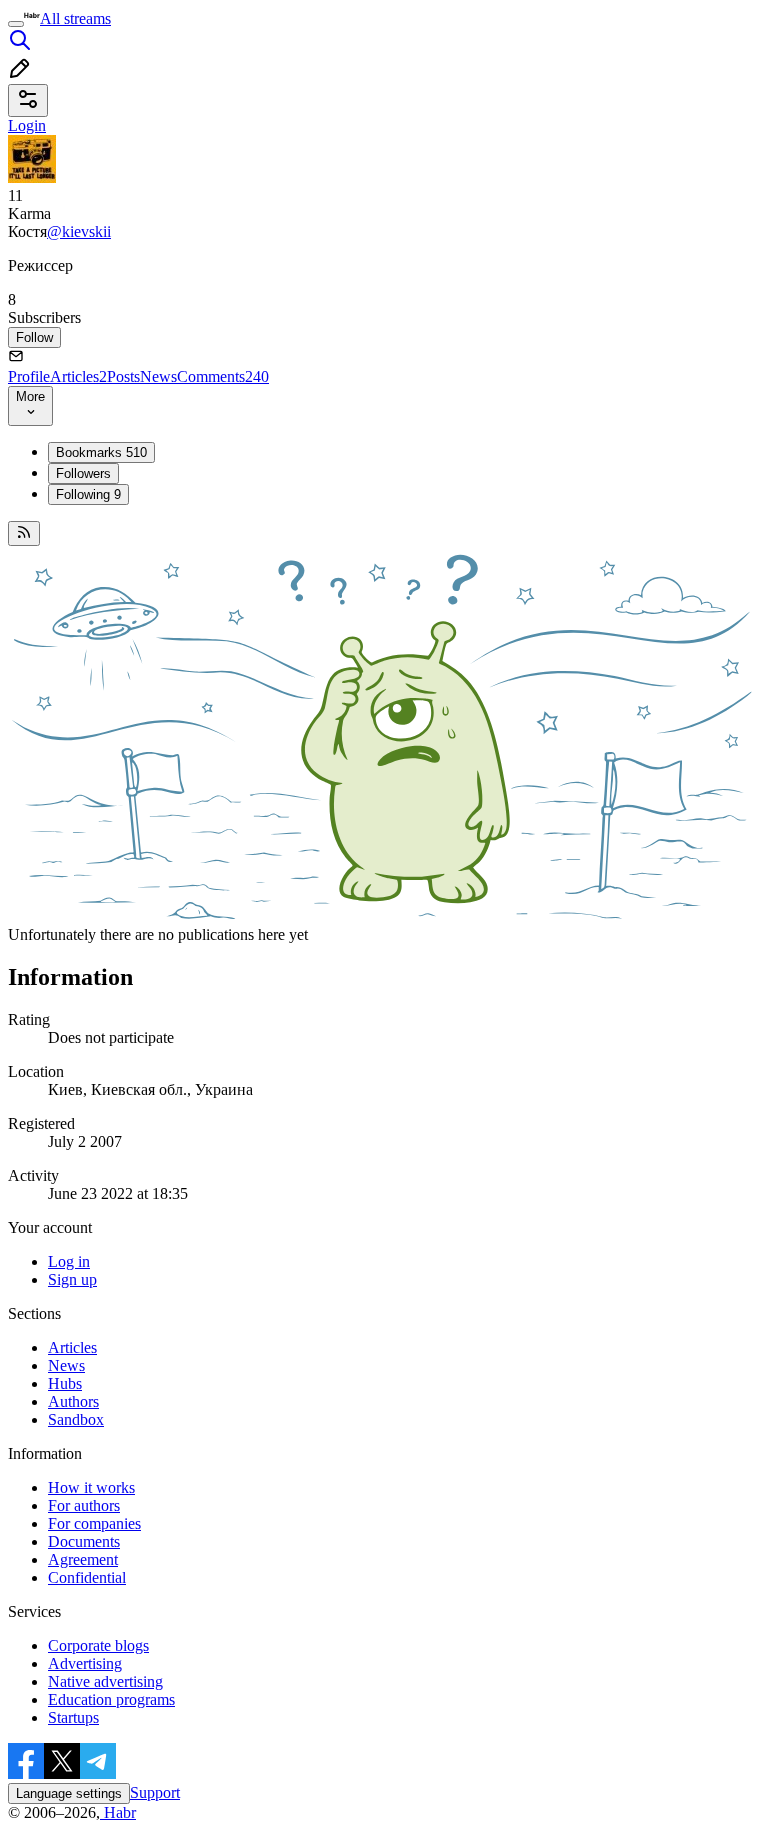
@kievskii (79, 231)
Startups (73, 1717)
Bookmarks (101, 452)
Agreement (83, 1559)
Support (155, 1792)
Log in (69, 1261)
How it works (91, 1487)
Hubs (65, 1383)
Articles (78, 376)
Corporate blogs (98, 1645)
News (158, 376)
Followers (83, 473)
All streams (75, 18)
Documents (84, 1541)
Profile (29, 376)
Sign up (72, 1279)
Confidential (87, 1577)
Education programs (111, 1699)
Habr (118, 1812)
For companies (94, 1523)
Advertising (85, 1663)
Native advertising (105, 1681)
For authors (84, 1505)
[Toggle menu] (16, 24)
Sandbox (76, 1419)
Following (88, 494)
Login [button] (27, 125)
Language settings (69, 1793)
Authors (73, 1401)
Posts (123, 376)
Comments (223, 376)
